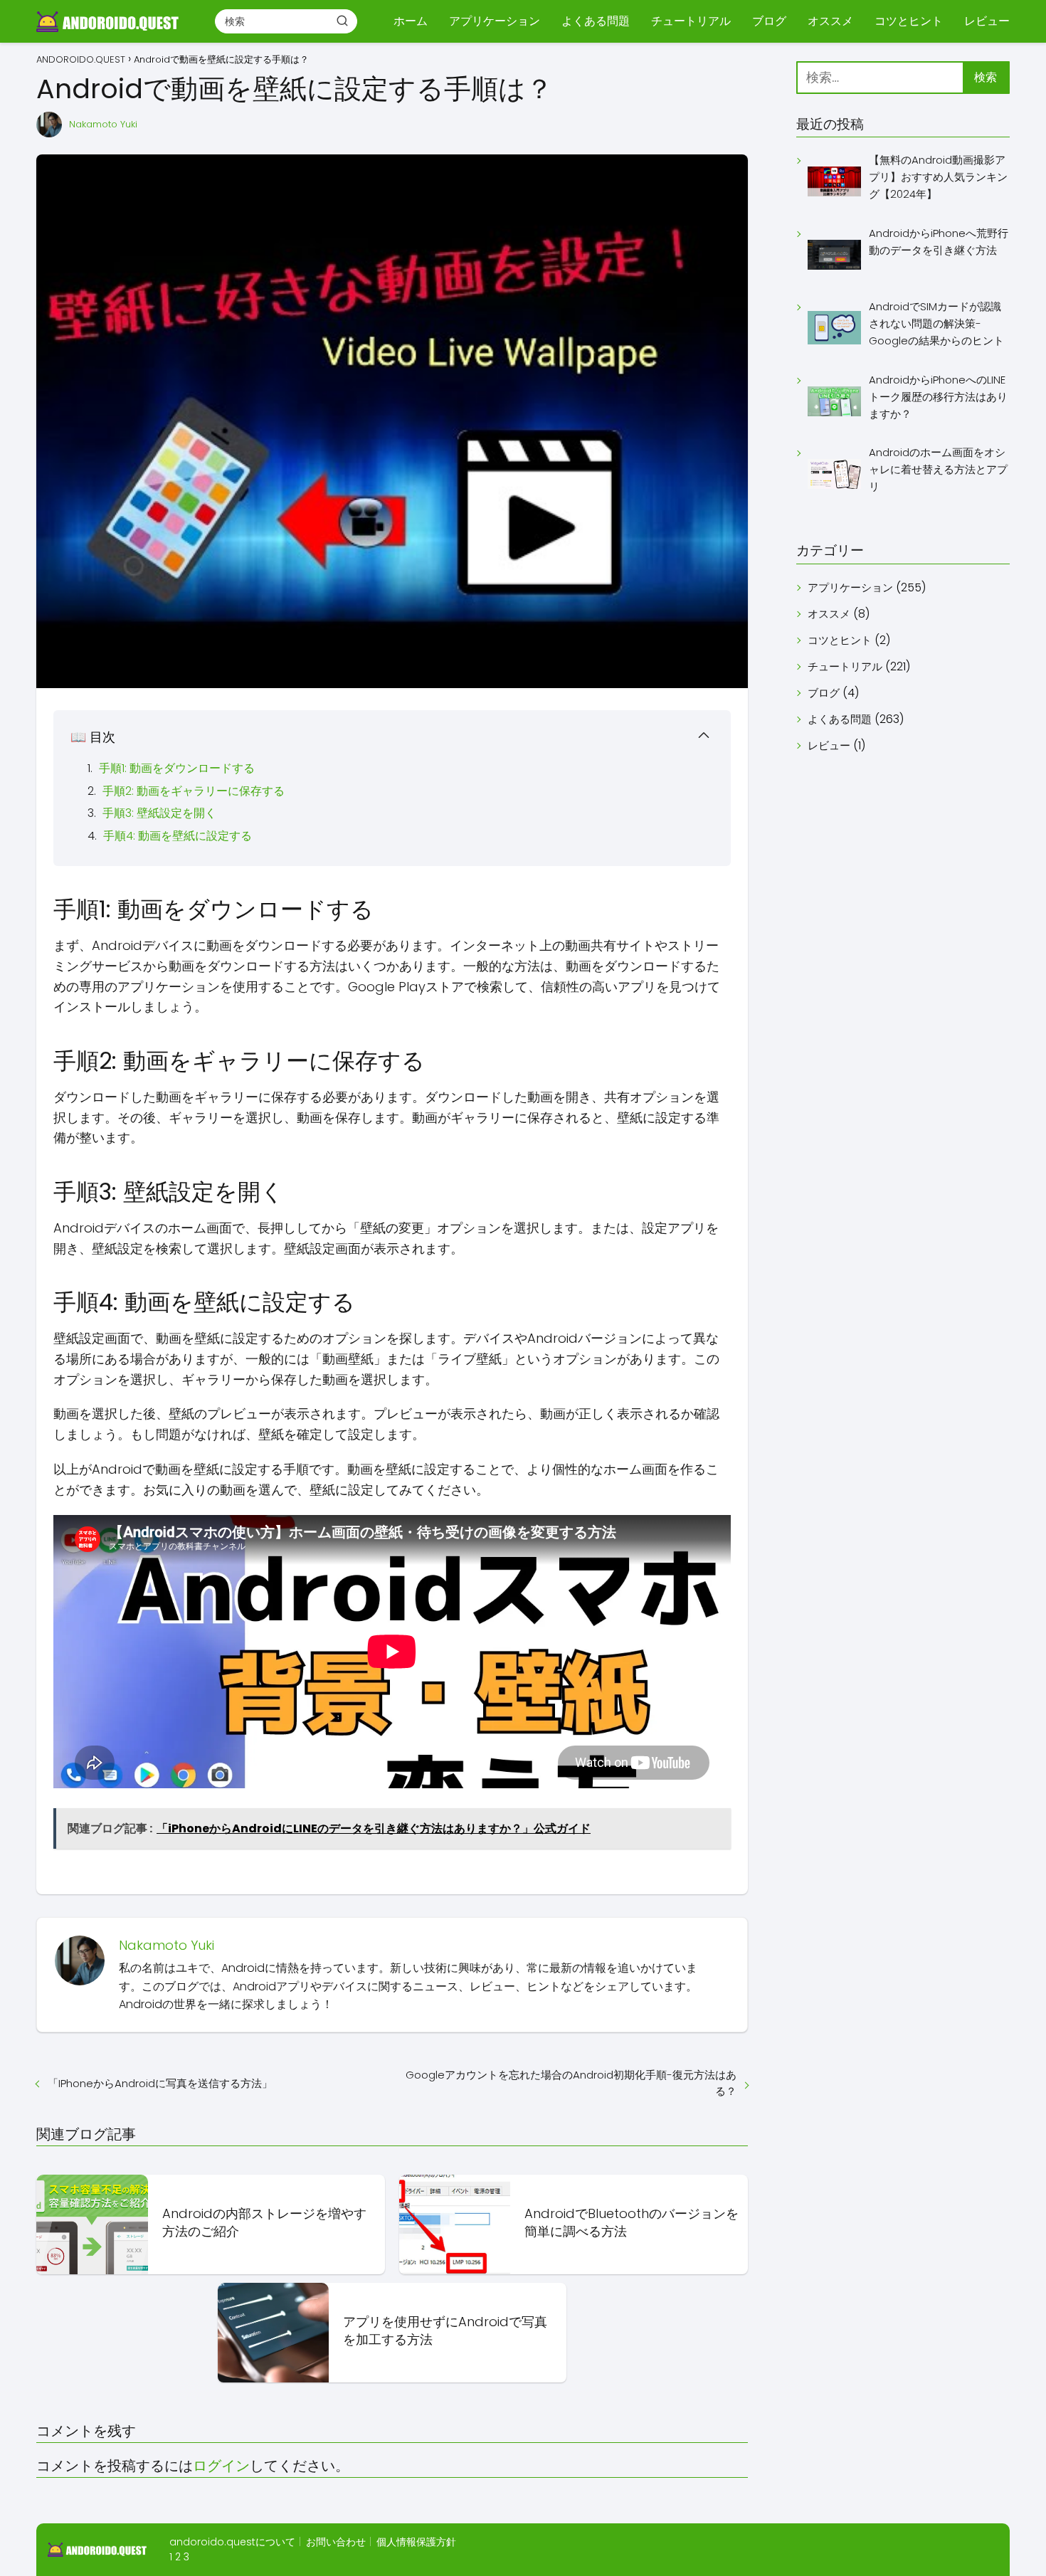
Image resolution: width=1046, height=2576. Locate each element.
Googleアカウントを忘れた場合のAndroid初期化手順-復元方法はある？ (571, 2083)
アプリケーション (495, 21)
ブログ (769, 21)
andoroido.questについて (232, 2542)
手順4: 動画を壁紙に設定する (178, 836)
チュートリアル (691, 21)
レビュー (987, 21)
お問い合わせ (336, 2542)
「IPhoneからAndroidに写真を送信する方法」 (160, 2083)
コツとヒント (909, 21)
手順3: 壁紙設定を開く (159, 813)
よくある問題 (596, 21)
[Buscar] (342, 21)
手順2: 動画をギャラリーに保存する (194, 791)
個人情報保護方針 (416, 2542)
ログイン (221, 2466)
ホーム (411, 21)
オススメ (830, 21)
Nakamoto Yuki (103, 124)
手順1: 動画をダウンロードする (177, 768)
